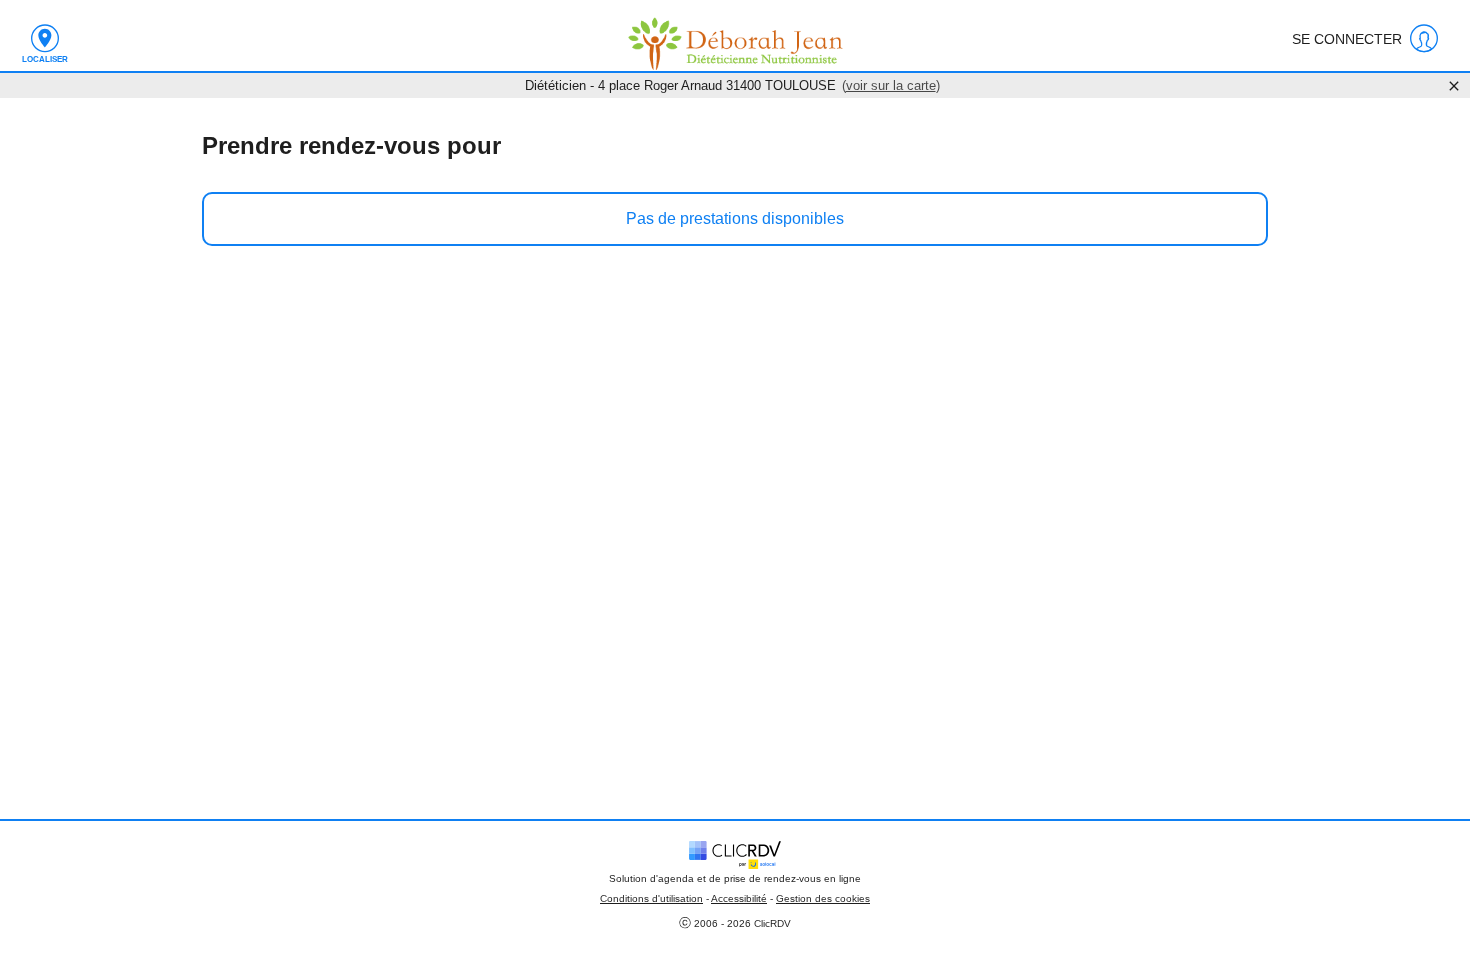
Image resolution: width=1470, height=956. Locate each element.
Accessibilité (739, 898)
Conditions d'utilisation (651, 898)
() (891, 85)
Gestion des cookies (823, 898)
